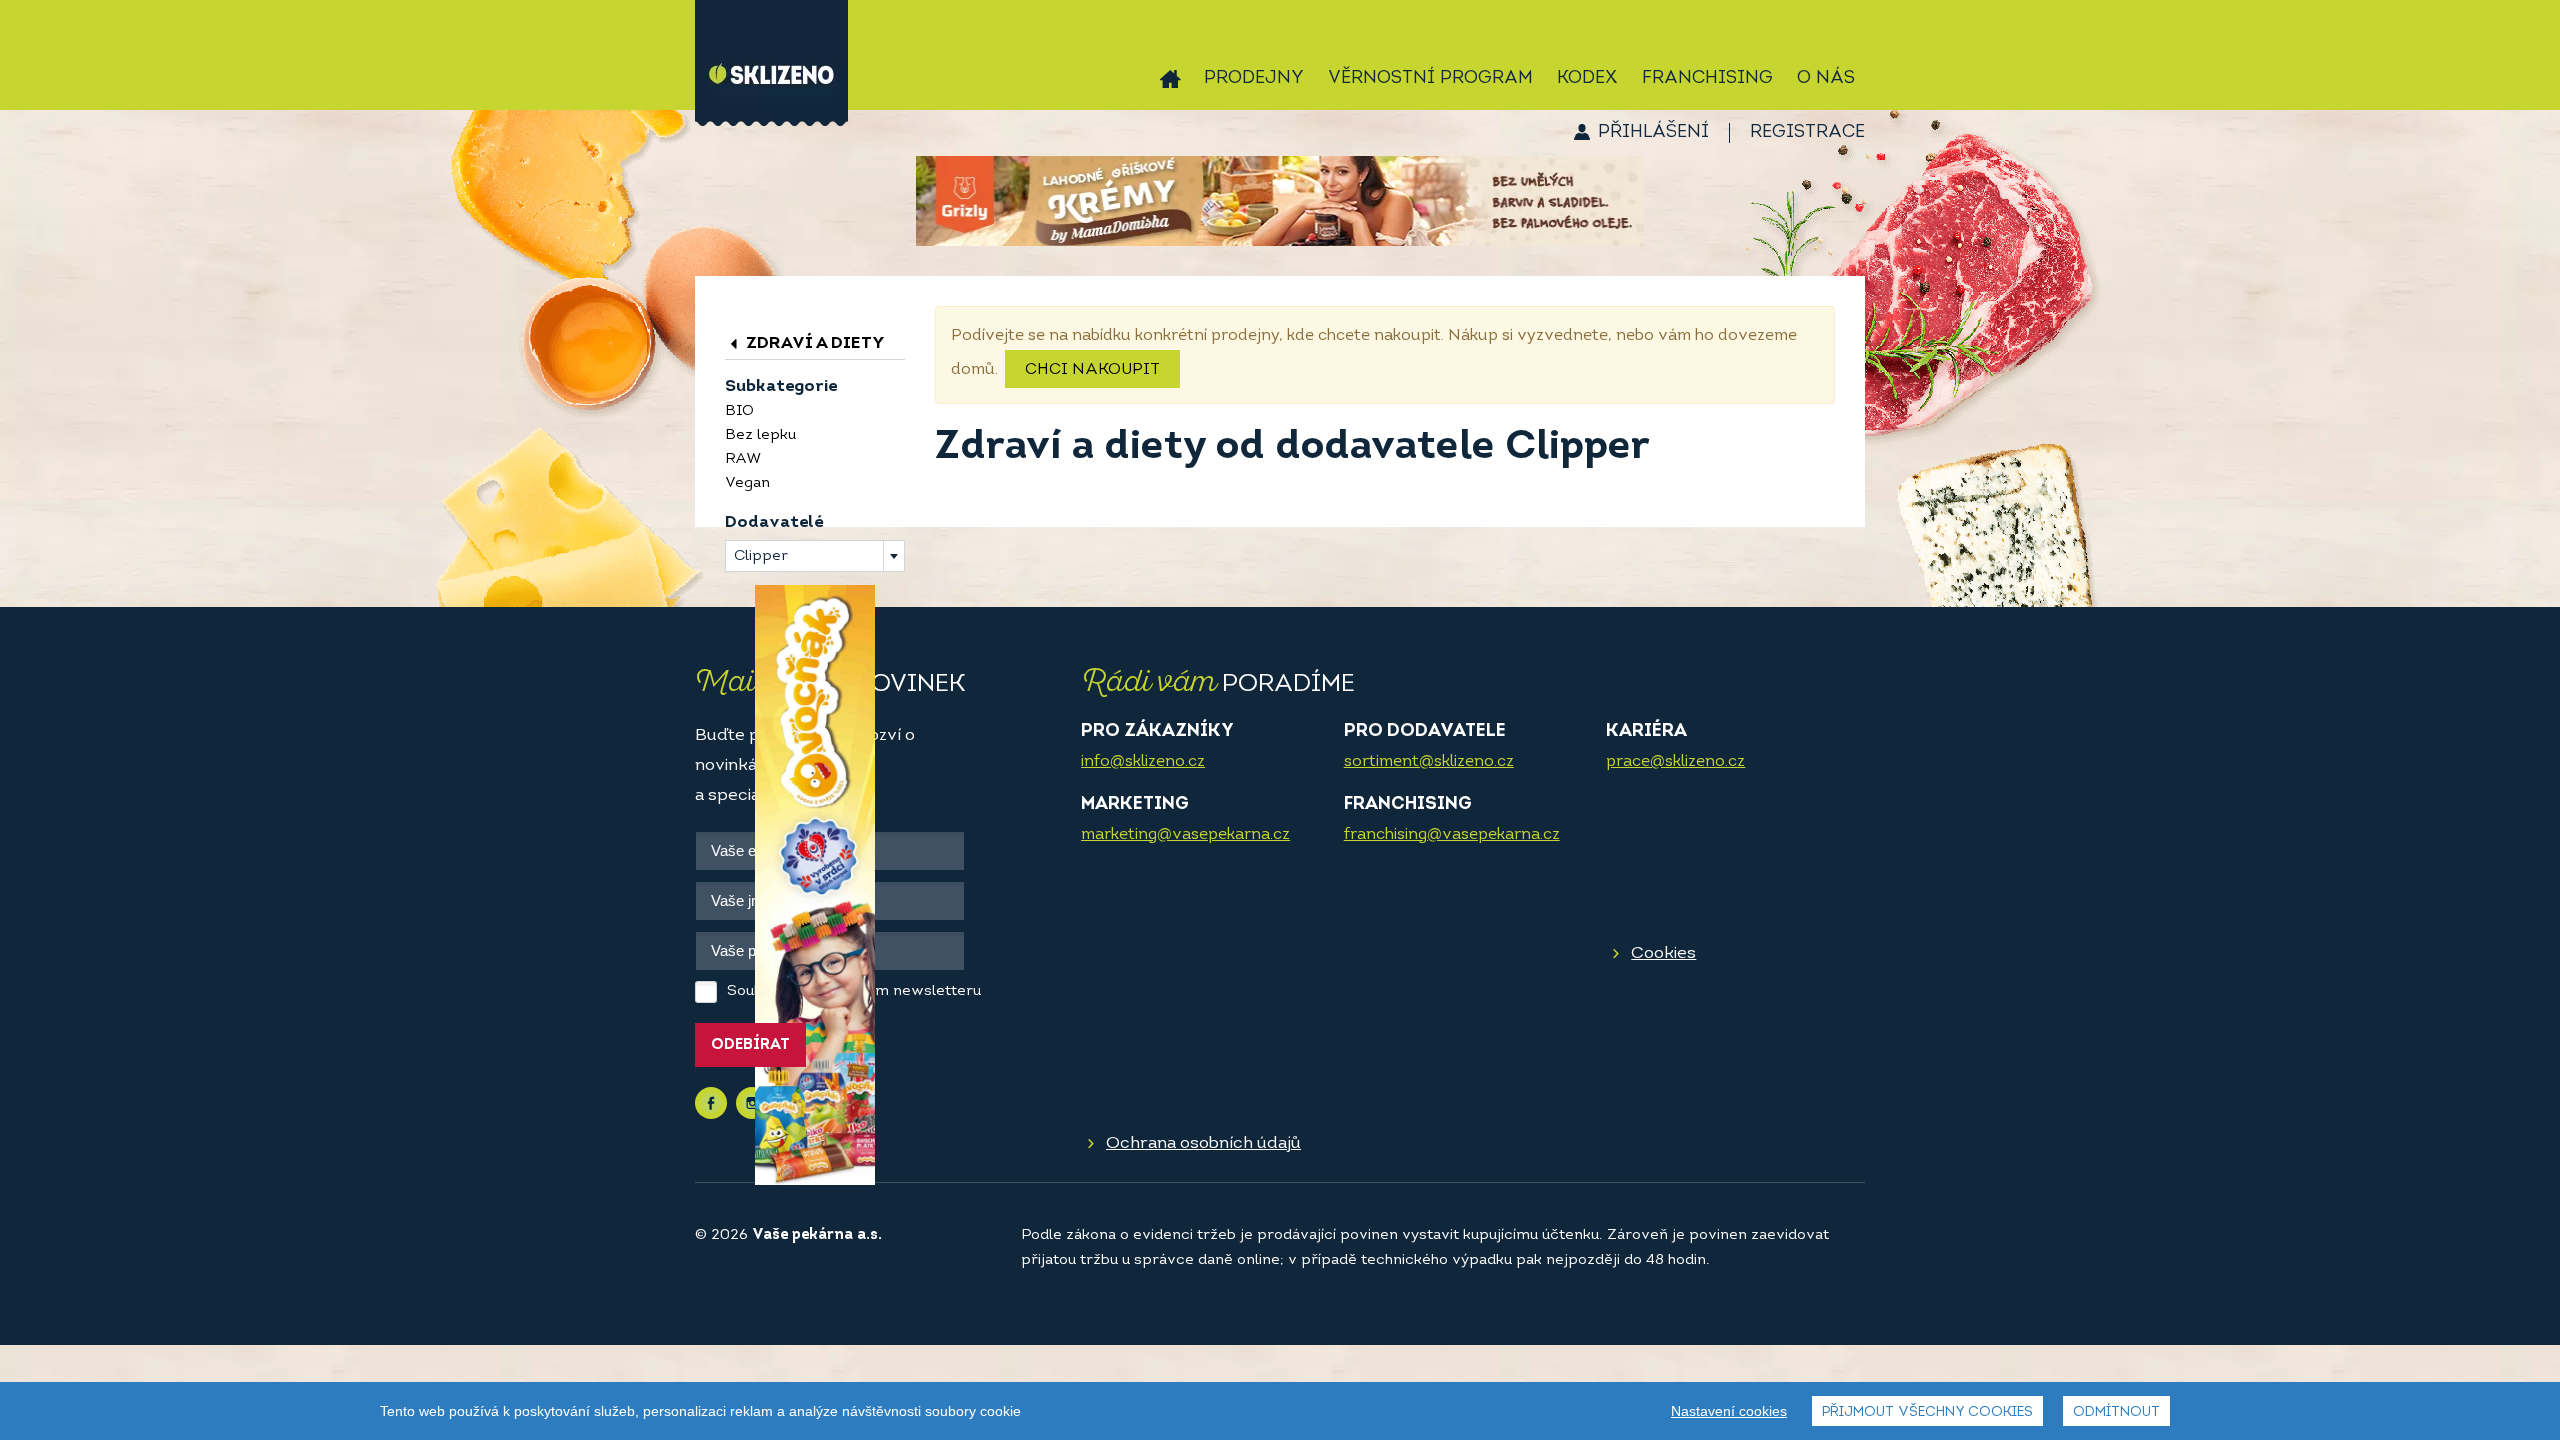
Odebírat (750, 1045)
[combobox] (815, 556)
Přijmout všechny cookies (1927, 1412)
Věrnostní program (1430, 79)
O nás (1826, 79)
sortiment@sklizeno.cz (1429, 762)
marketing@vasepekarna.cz (1185, 835)
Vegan (747, 483)
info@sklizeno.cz (1143, 762)
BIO (739, 411)
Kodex (1587, 79)
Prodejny (1254, 79)
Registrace (1807, 133)
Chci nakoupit (1092, 370)
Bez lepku (760, 435)
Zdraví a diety (813, 343)
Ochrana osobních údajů (1203, 1143)
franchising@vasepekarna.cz (1452, 835)
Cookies (1663, 953)
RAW (743, 459)
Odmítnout (2116, 1412)
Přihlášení (1653, 133)
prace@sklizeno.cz (1675, 762)
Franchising (1707, 79)
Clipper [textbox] (761, 556)
